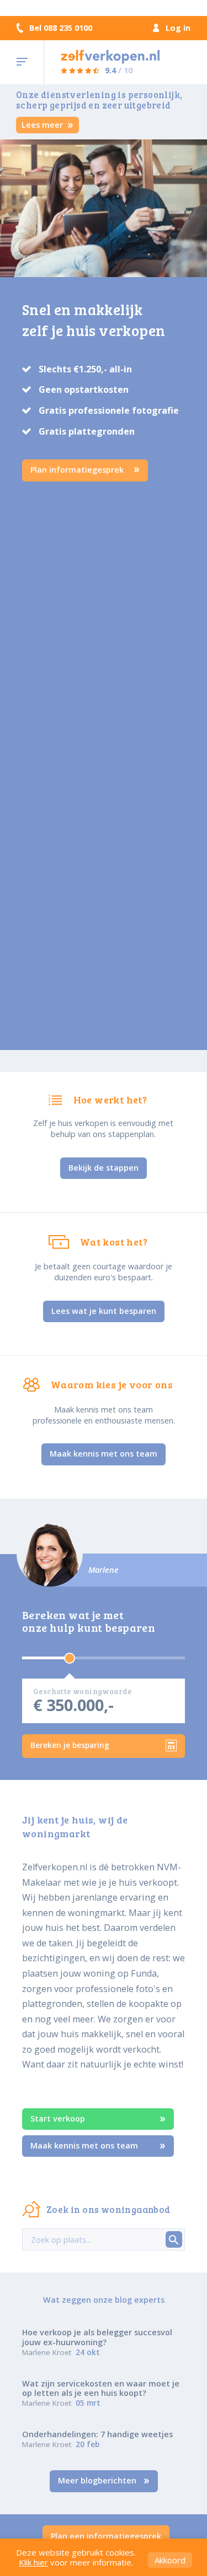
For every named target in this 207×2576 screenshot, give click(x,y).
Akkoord (170, 2560)
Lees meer (43, 125)
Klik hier (33, 2562)
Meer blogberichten (98, 2480)
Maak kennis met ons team (104, 1454)
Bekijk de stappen (104, 1168)
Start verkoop (58, 2118)
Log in (178, 28)
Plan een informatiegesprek (106, 2536)
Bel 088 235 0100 (61, 28)
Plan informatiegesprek (78, 470)
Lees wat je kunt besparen (104, 1311)
